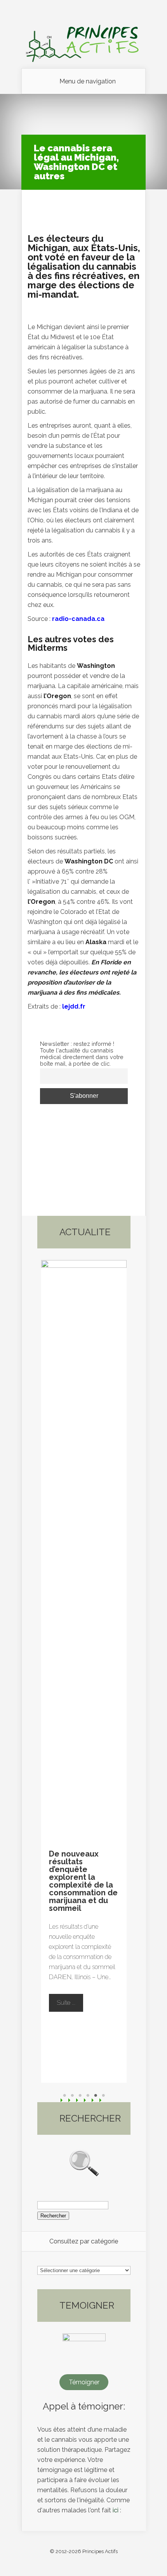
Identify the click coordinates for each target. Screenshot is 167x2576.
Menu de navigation (88, 81)
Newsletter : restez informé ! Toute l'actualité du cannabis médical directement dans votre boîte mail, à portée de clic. (82, 1054)
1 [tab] (64, 2096)
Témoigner (84, 2382)
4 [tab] (88, 2096)
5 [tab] (96, 2096)
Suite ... (70, 2005)
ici (116, 2510)
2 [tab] (72, 2096)
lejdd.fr (74, 1006)
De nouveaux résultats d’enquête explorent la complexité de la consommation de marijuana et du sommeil (83, 1881)
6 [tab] (103, 2096)
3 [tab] (80, 2096)
